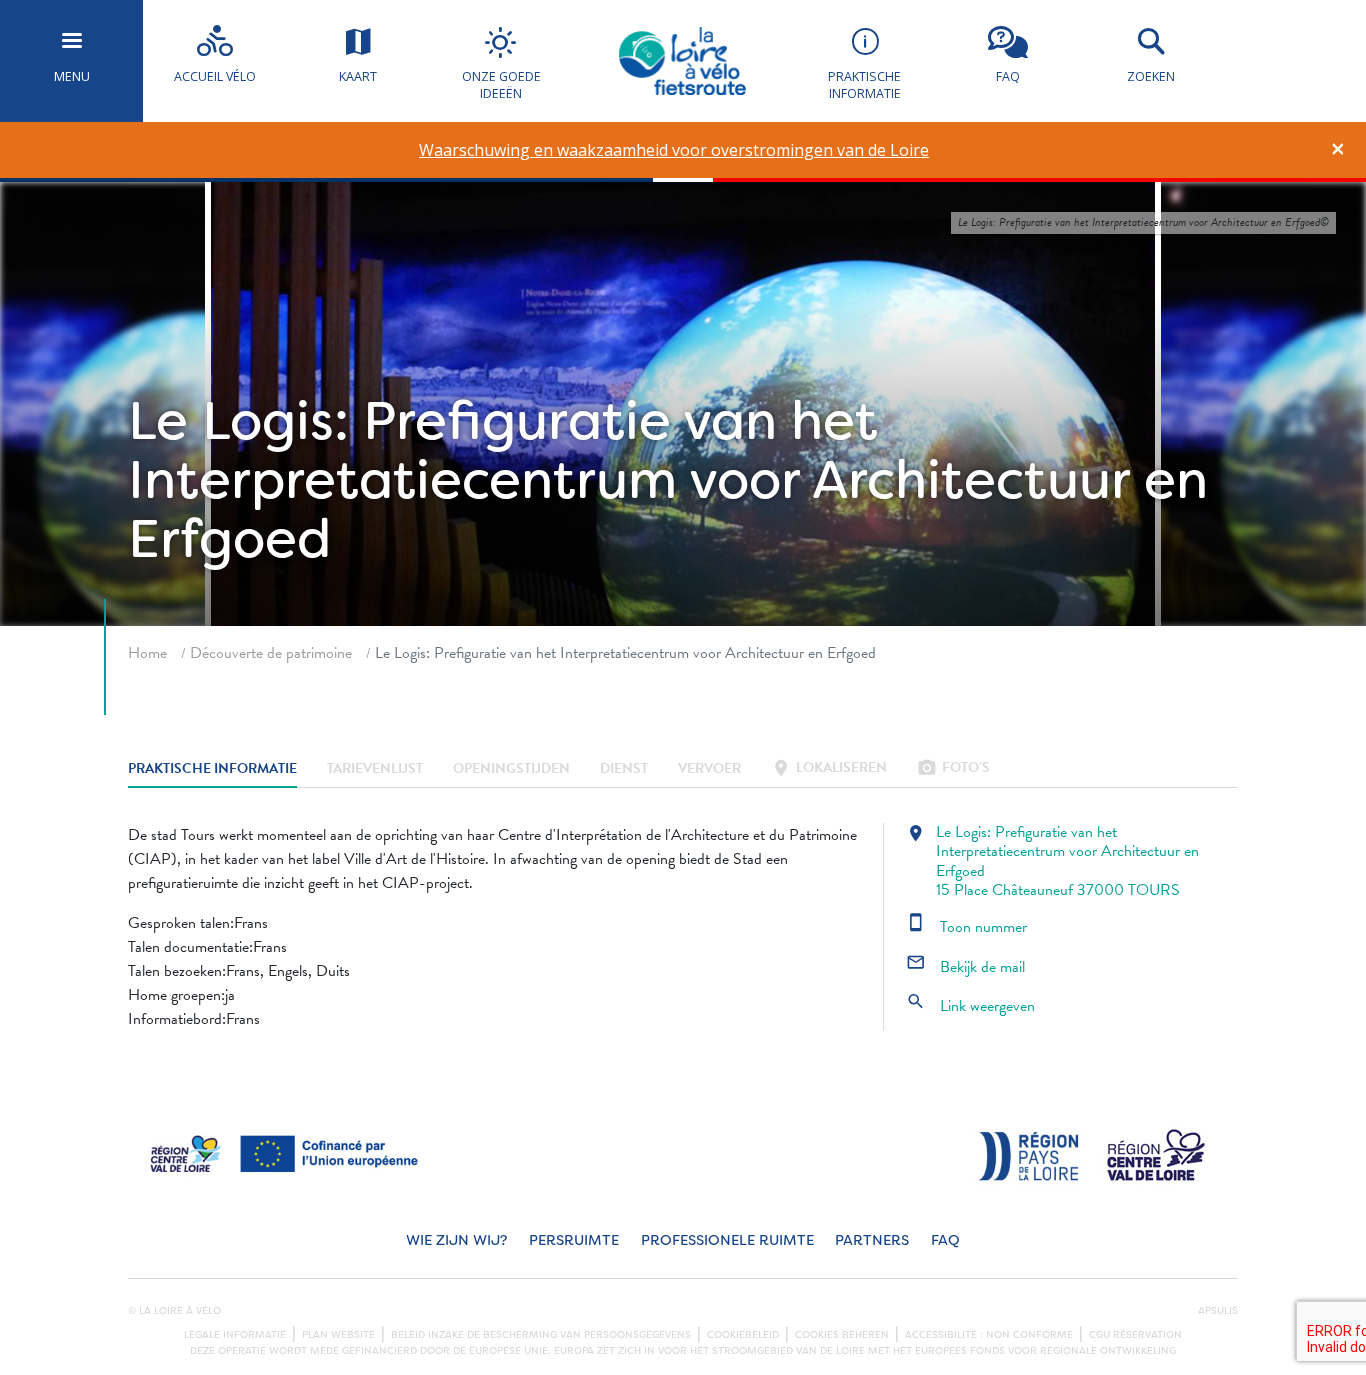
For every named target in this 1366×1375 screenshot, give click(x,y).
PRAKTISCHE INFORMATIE (212, 769)
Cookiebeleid (743, 1335)
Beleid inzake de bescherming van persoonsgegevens (541, 1335)
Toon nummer (966, 927)
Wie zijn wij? (456, 1240)
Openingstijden (511, 769)
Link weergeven (970, 1006)
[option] (674, 150)
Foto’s (953, 769)
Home (147, 653)
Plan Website (338, 1335)
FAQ (945, 1240)
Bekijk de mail (965, 967)
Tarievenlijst (375, 769)
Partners (872, 1240)
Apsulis (1218, 1311)
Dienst (624, 769)
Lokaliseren (829, 769)
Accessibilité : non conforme (989, 1335)
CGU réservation (1135, 1335)
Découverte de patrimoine (271, 653)
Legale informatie (235, 1335)
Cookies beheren (842, 1335)
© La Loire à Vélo (174, 1311)
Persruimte (574, 1240)
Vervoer (709, 769)
